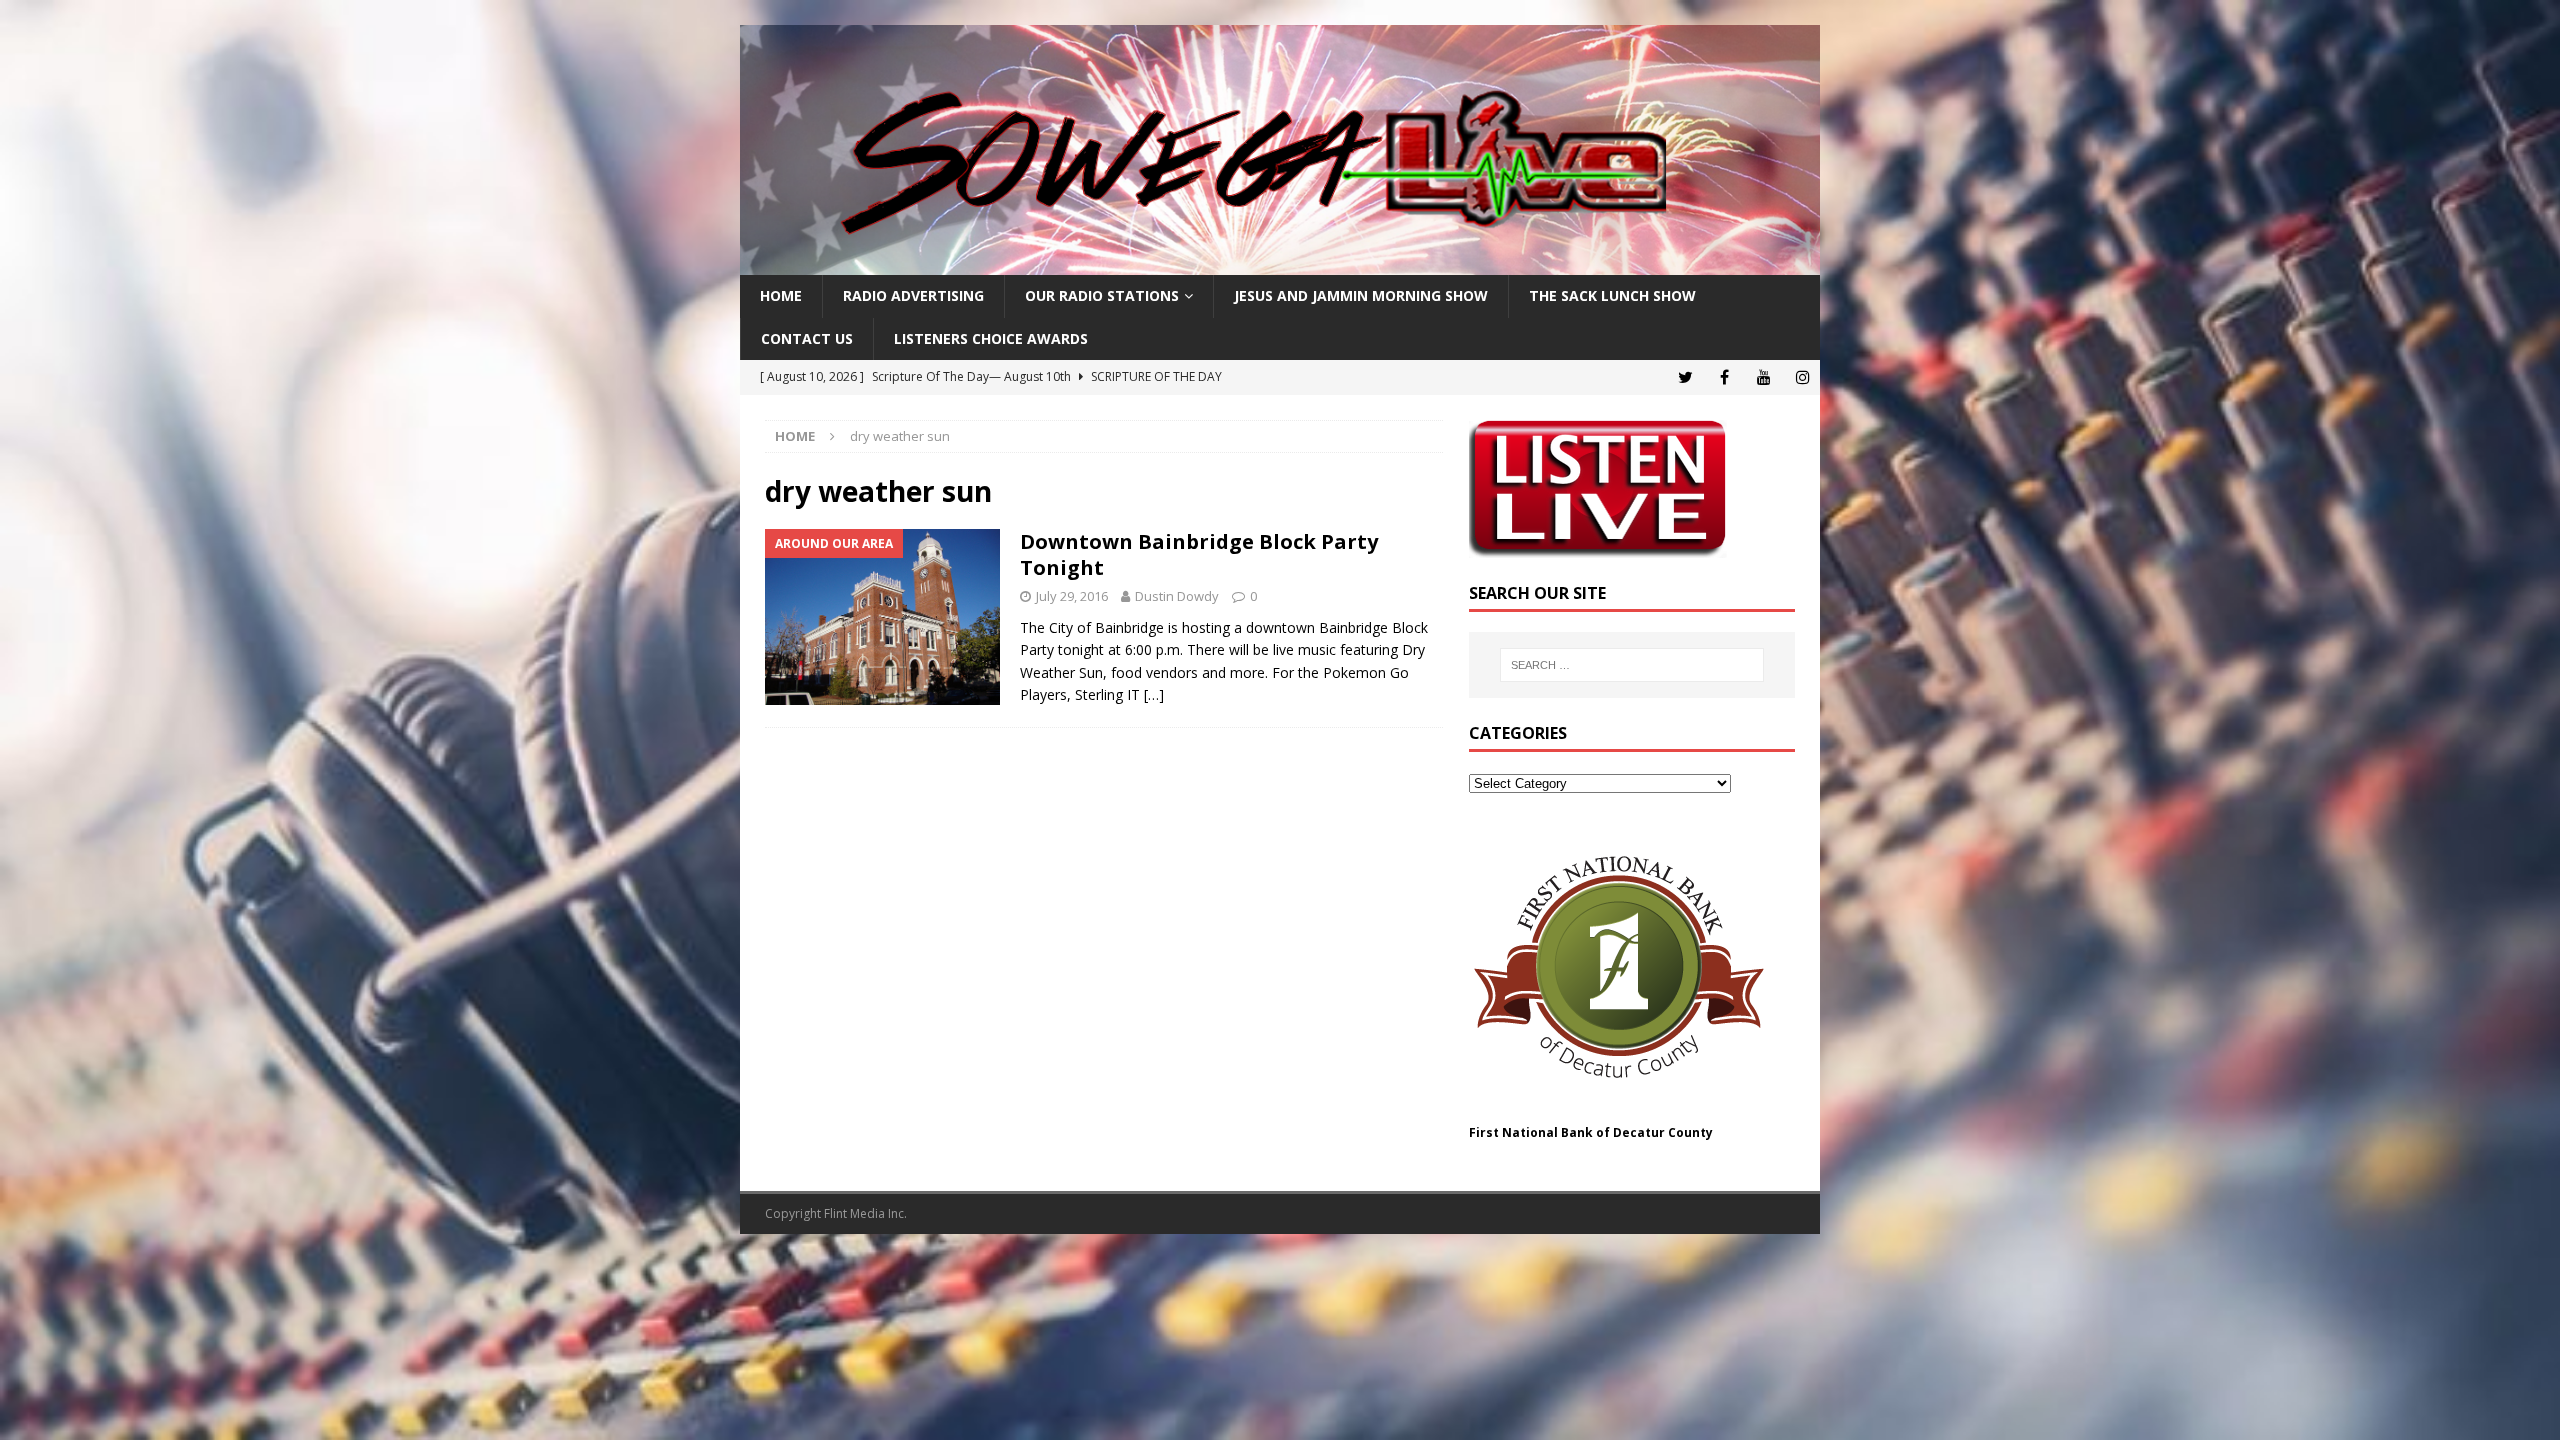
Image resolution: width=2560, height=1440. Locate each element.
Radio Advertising (913, 295)
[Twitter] (1685, 377)
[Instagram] (1802, 377)
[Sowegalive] (1280, 263)
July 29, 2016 (1072, 596)
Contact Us (807, 338)
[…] (1154, 694)
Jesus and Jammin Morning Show (1361, 295)
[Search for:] (1632, 665)
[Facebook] (1724, 377)
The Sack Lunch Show (1612, 295)
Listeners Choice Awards (991, 338)
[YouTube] (1763, 377)
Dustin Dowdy (1177, 596)
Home (781, 295)
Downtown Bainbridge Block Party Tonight (1199, 554)
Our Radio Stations (1102, 295)
